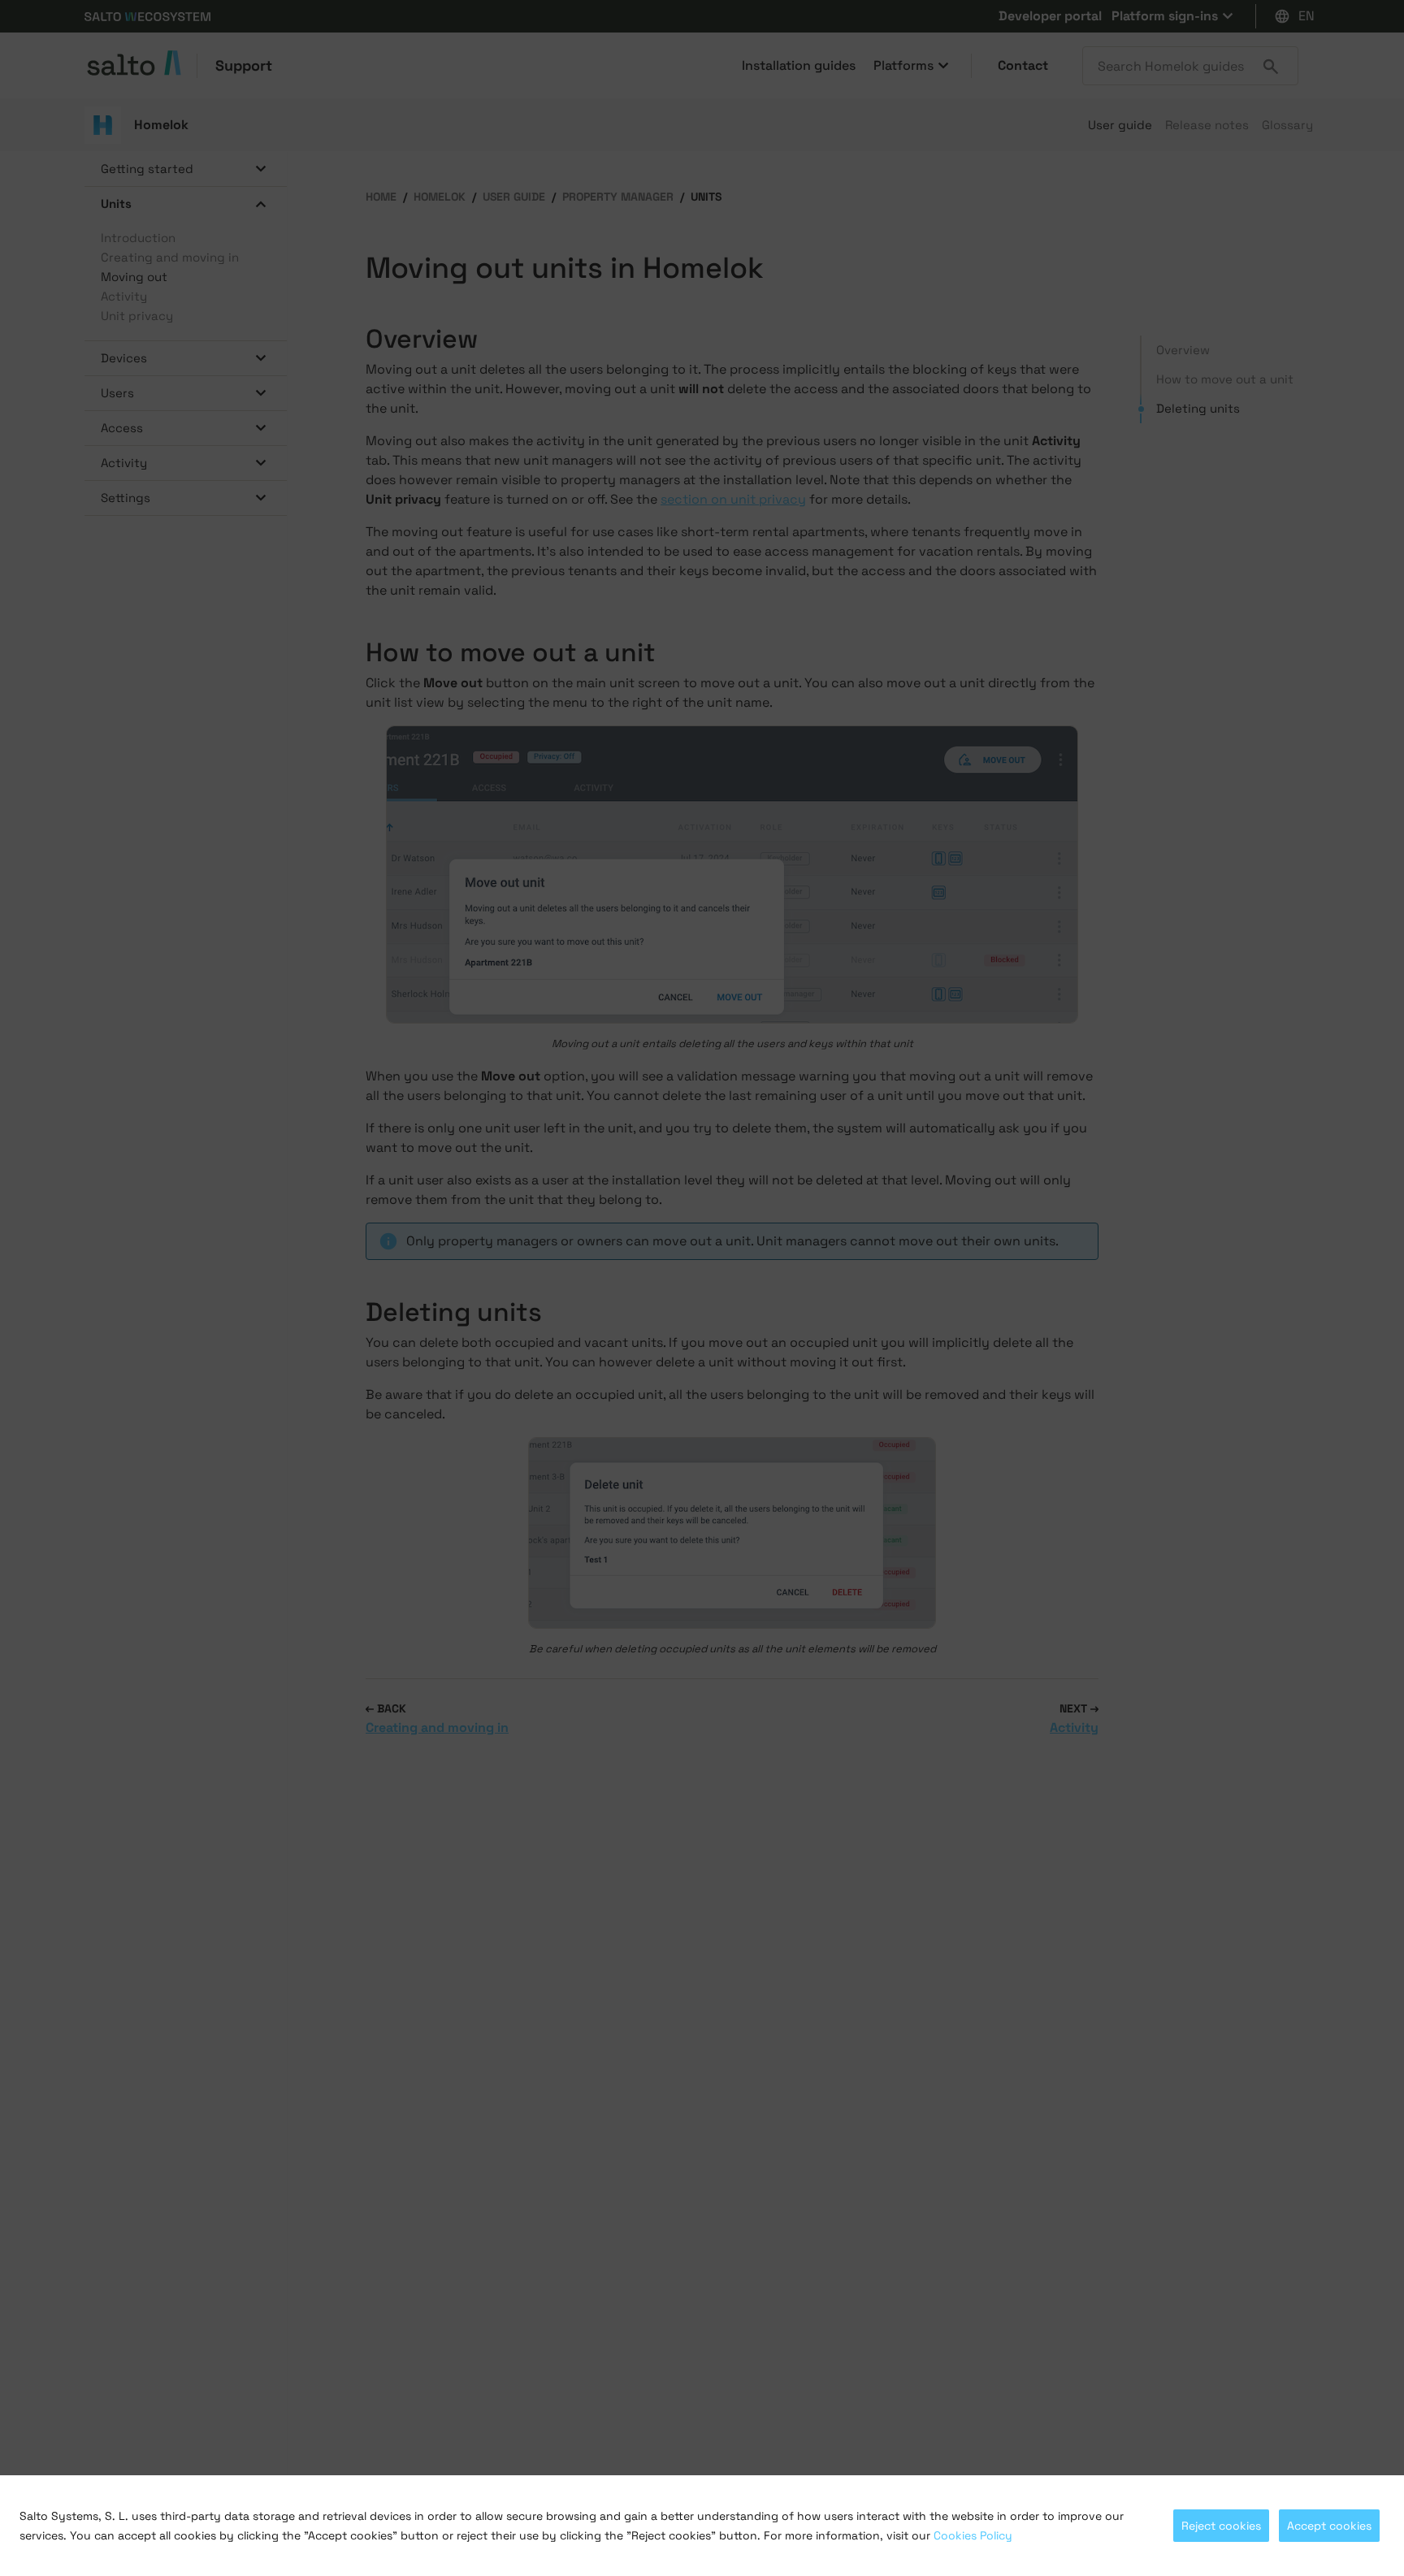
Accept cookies (1329, 2526)
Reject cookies (1221, 2526)
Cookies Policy (973, 2535)
